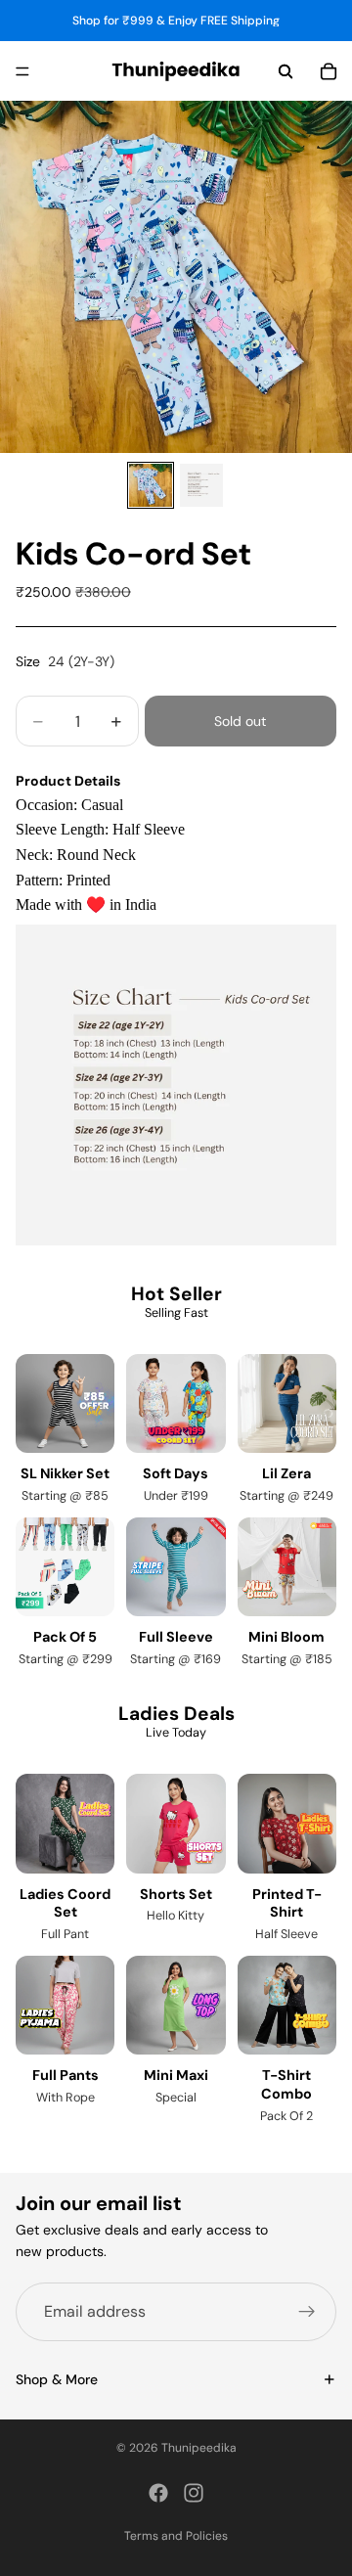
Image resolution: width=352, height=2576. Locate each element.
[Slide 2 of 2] (201, 485)
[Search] (286, 71)
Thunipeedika (199, 2448)
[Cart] (329, 71)
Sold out (240, 721)
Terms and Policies (176, 2536)
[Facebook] (158, 2493)
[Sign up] (307, 2311)
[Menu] (22, 71)
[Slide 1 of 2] (151, 485)
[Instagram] (194, 2493)
